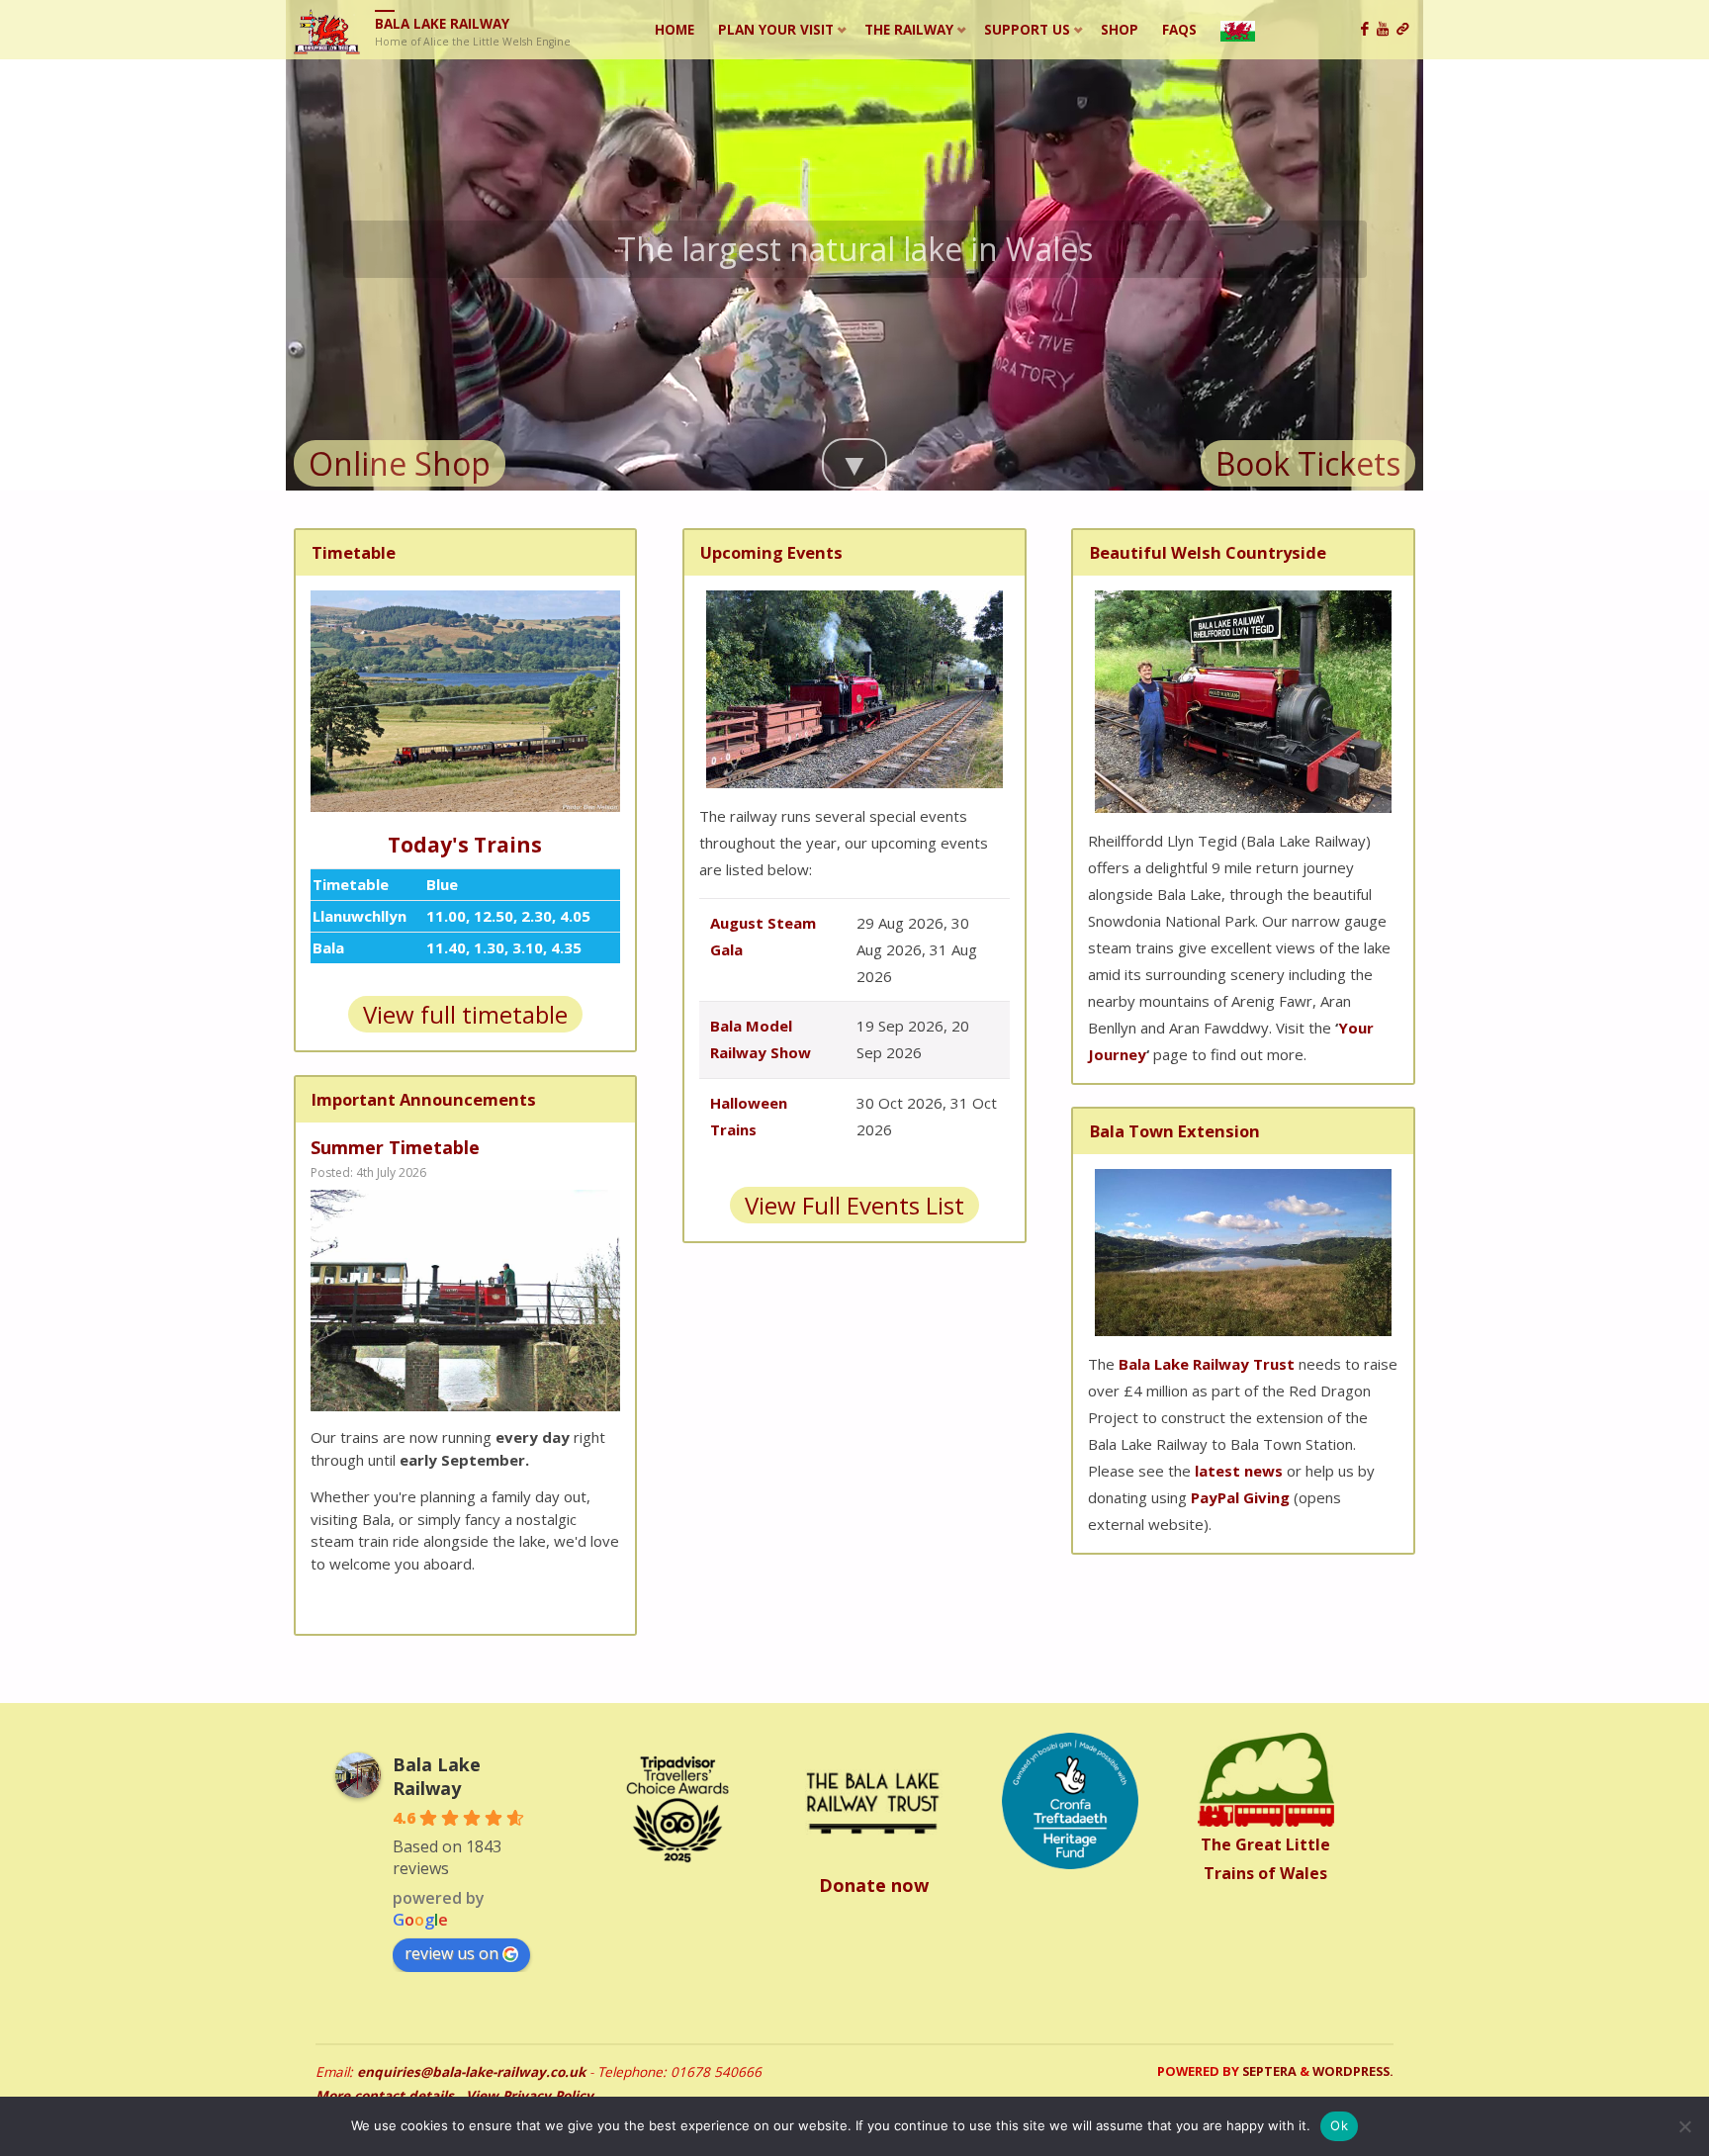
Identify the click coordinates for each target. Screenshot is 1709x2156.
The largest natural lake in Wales (855, 249)
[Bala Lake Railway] (327, 30)
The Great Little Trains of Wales (1265, 1859)
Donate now (874, 1885)
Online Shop (400, 463)
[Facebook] (1369, 30)
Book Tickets (1308, 463)
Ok (1339, 2125)
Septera (1268, 2071)
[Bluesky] (1406, 30)
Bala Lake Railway (442, 24)
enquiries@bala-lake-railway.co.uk (471, 2072)
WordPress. (1353, 2071)
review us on (451, 1953)
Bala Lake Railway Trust (1207, 1364)
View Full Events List (854, 1205)
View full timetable (465, 1014)
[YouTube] (1387, 30)
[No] (1684, 2126)
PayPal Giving (1240, 1497)
